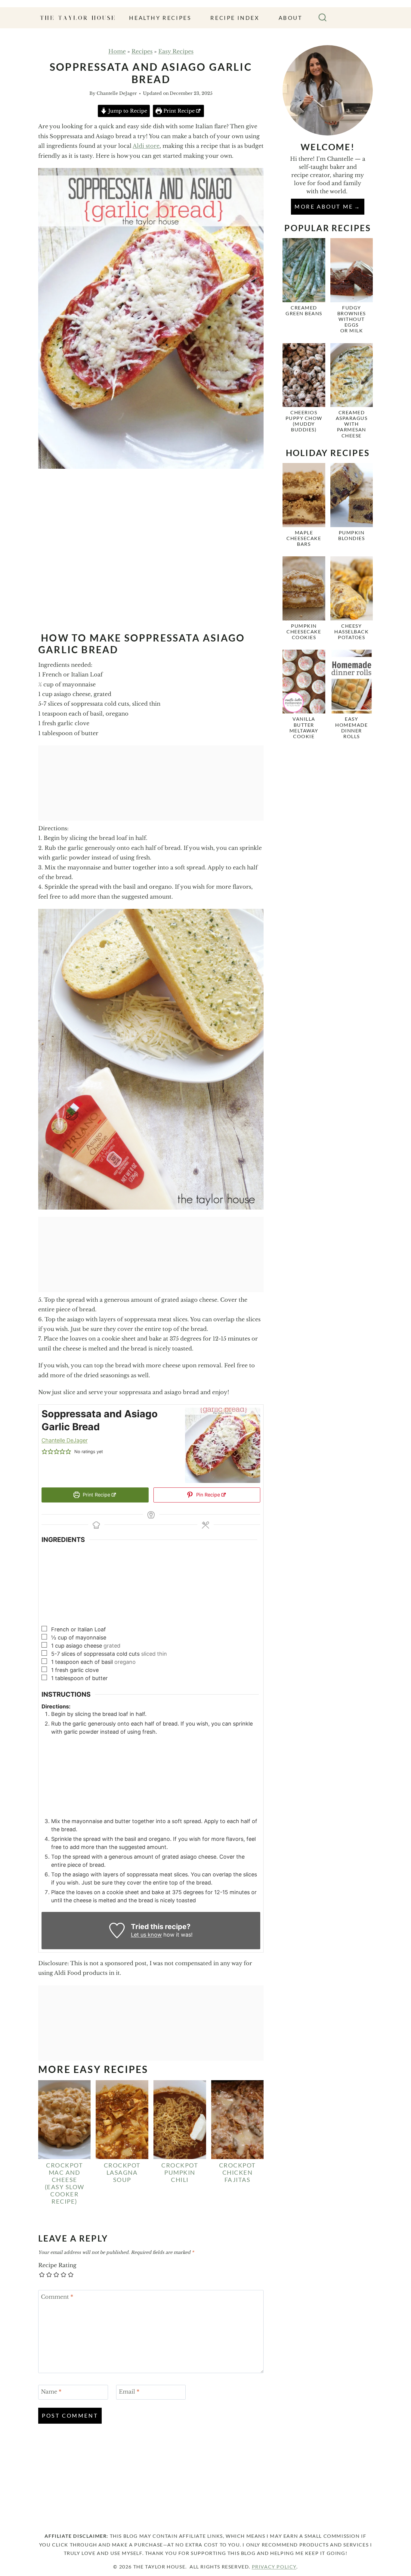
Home (117, 51)
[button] (45, 1451)
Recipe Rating (57, 2265)
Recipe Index (235, 18)
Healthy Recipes (160, 18)
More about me (324, 207)
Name (51, 2392)
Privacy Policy (274, 2567)
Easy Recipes (176, 51)
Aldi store (146, 146)
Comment (57, 2297)
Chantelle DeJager (117, 93)
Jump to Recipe (127, 111)
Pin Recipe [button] (207, 1495)
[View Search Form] (323, 18)
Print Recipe (178, 111)
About (291, 18)
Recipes (142, 51)
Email (129, 2392)
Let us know (146, 1935)
